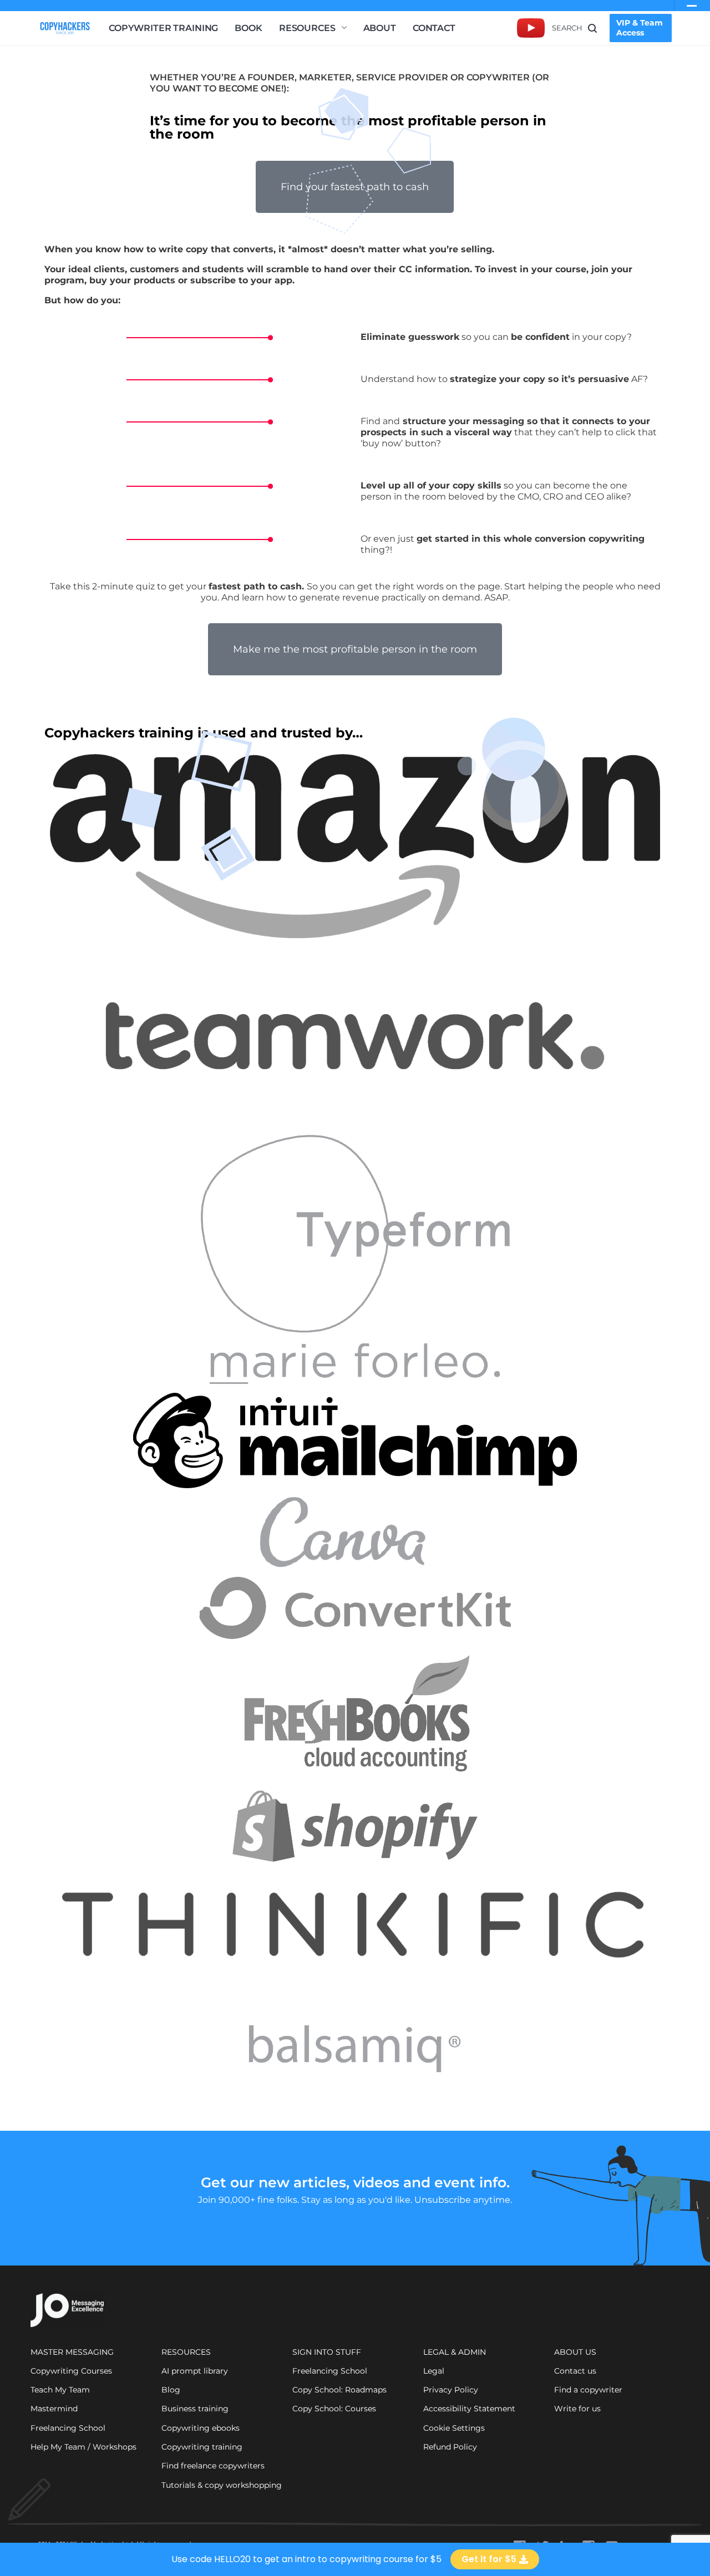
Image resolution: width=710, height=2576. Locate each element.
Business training (195, 2409)
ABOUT (380, 28)
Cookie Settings (454, 2428)
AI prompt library (195, 2371)
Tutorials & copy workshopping (222, 2485)
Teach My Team (60, 2390)
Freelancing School (68, 2428)
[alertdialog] (355, 2559)
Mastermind (54, 2409)
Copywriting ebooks (201, 2428)
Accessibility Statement (469, 2409)
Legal (434, 2371)
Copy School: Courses (334, 2409)
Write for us (577, 2409)
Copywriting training (202, 2447)
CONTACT (434, 28)
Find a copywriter (588, 2390)
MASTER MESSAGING (72, 2352)
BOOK (248, 28)
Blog (171, 2390)
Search (567, 28)
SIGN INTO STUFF (327, 2352)
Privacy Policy (451, 2390)
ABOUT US (575, 2352)
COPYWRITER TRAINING (163, 28)
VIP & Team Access (640, 28)
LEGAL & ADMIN (455, 2352)
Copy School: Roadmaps (339, 2390)
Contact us (575, 2371)
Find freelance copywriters (213, 2466)
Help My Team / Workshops (83, 2447)
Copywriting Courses (71, 2371)
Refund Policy (450, 2447)
